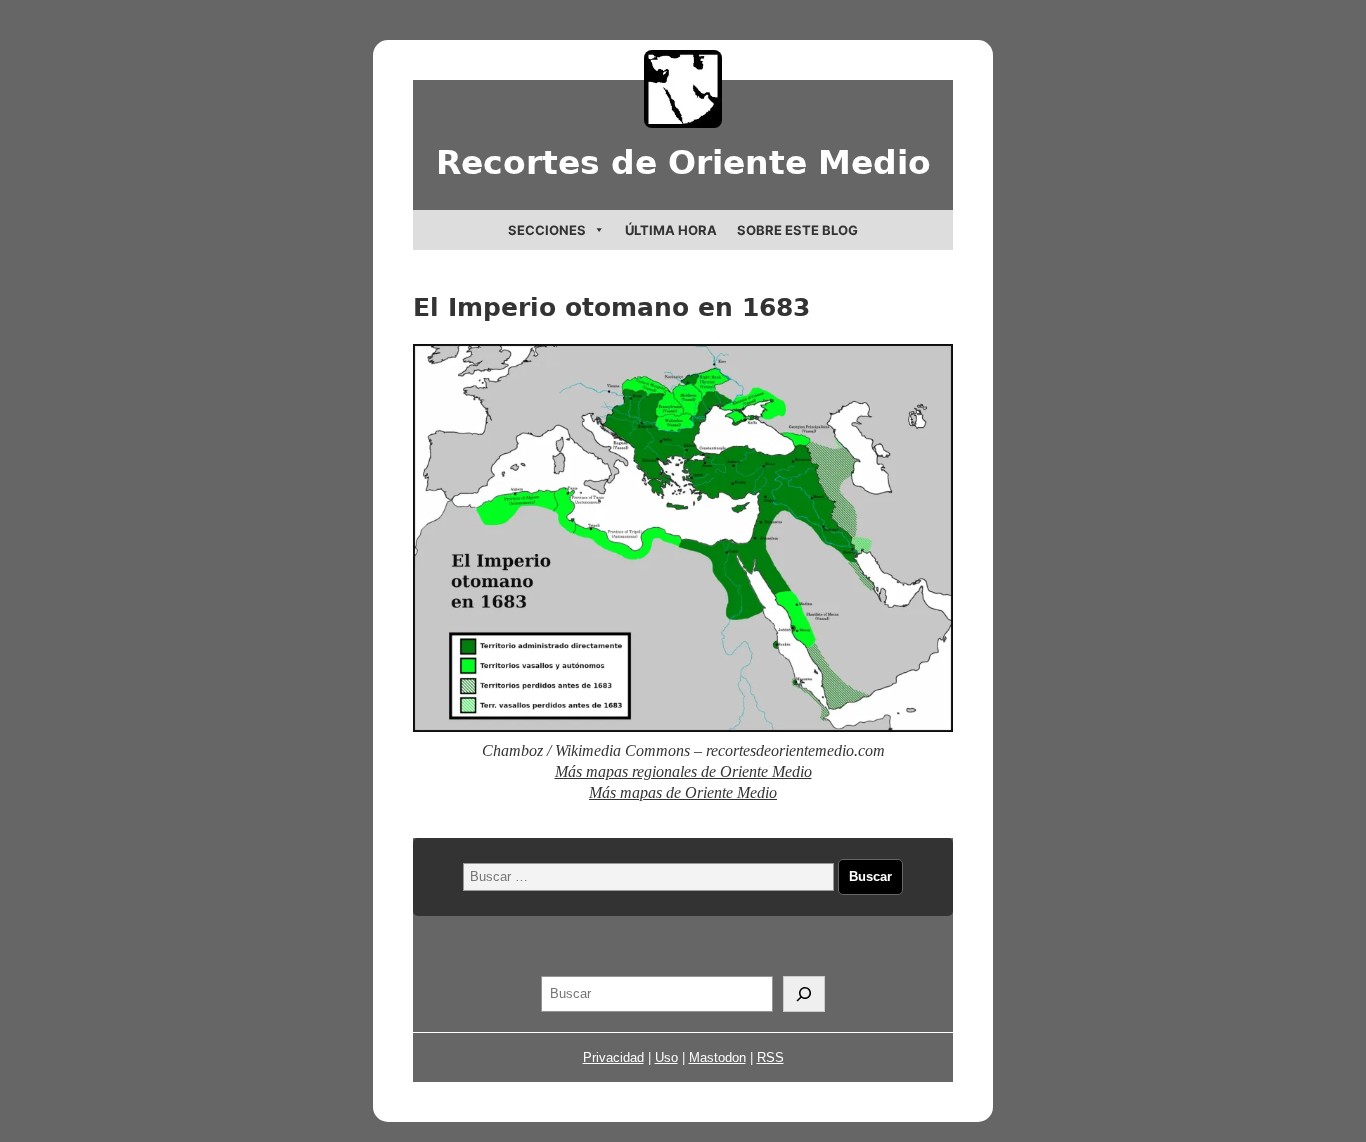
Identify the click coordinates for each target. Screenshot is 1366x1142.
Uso (666, 1057)
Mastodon (717, 1057)
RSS (770, 1057)
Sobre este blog (797, 230)
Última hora (671, 230)
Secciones (547, 230)
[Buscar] (804, 994)
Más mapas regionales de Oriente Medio (683, 771)
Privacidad (613, 1057)
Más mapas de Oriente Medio (683, 792)
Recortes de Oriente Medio (683, 162)
